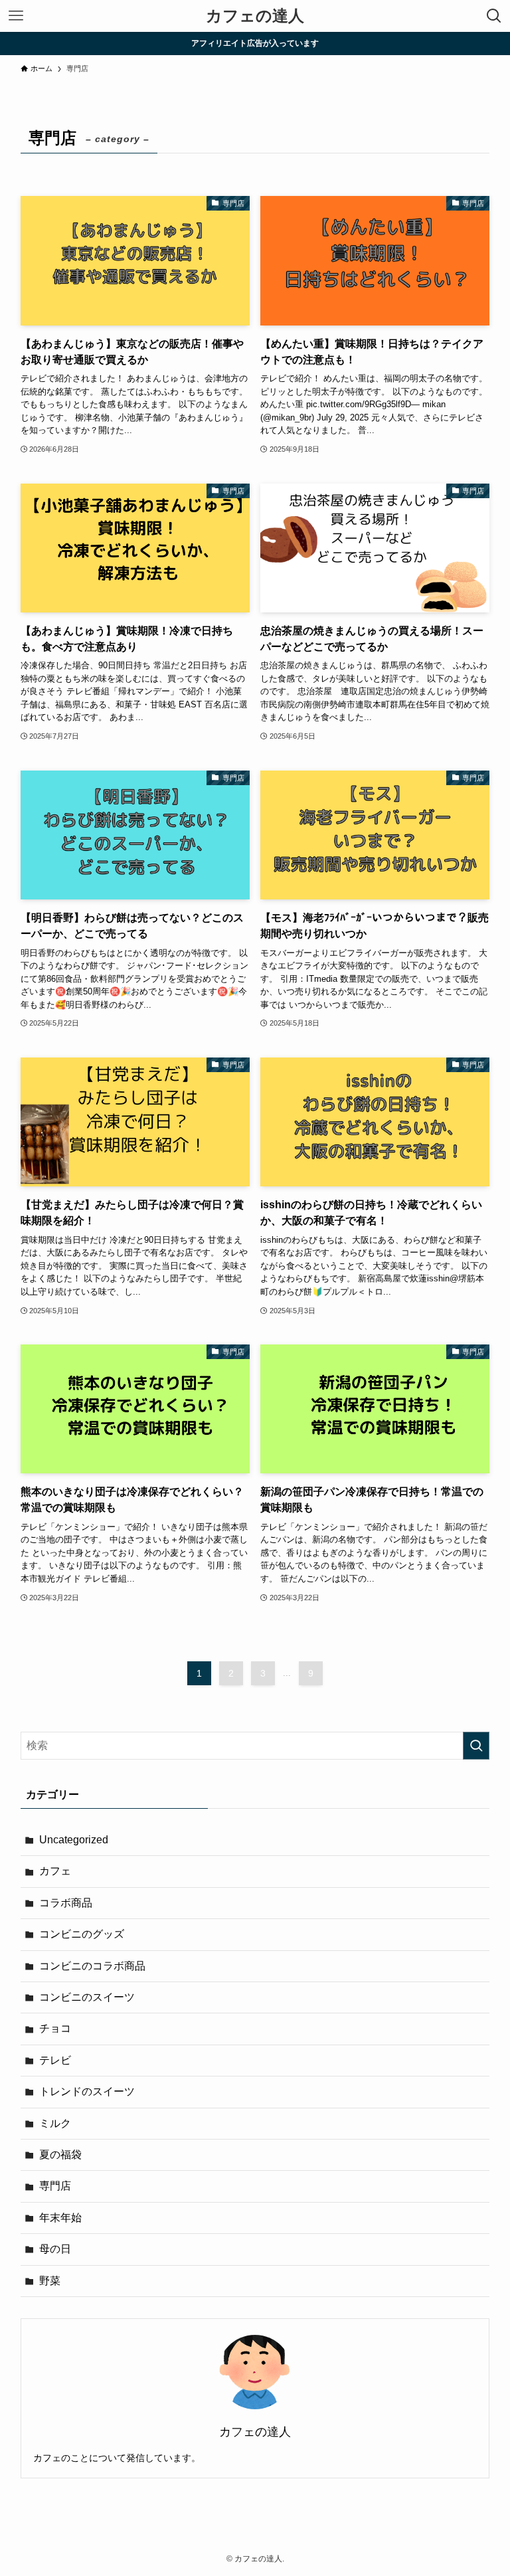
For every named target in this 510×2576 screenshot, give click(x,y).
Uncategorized (74, 1840)
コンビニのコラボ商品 (92, 1966)
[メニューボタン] (16, 16)
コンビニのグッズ (82, 1934)
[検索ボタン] (494, 16)
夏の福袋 (60, 2155)
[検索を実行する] (476, 1746)
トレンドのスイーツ (87, 2091)
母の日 (55, 2249)
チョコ (55, 2028)
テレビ (55, 2060)
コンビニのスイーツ (87, 1997)
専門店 (55, 2186)
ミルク (55, 2123)
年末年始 (60, 2218)
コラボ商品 (66, 1903)
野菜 (50, 2281)
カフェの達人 (255, 16)
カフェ (55, 1871)
